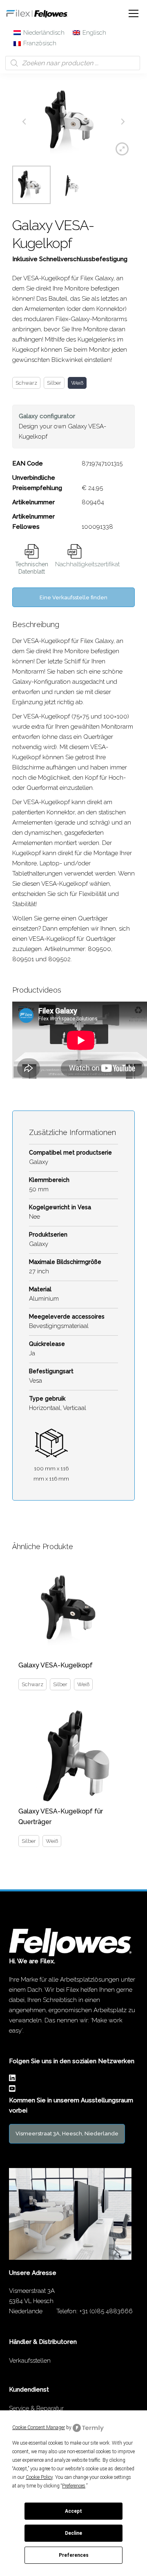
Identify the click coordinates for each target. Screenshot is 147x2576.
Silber (54, 383)
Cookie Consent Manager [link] (39, 2427)
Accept (73, 2511)
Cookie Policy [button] (39, 2477)
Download (32, 551)
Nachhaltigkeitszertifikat (87, 564)
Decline (73, 2533)
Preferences (74, 2555)
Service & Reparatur (36, 2408)
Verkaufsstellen (30, 2361)
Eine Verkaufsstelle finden (73, 597)
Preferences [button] (74, 2486)
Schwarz (26, 383)
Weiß (77, 383)
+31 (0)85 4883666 (106, 2311)
